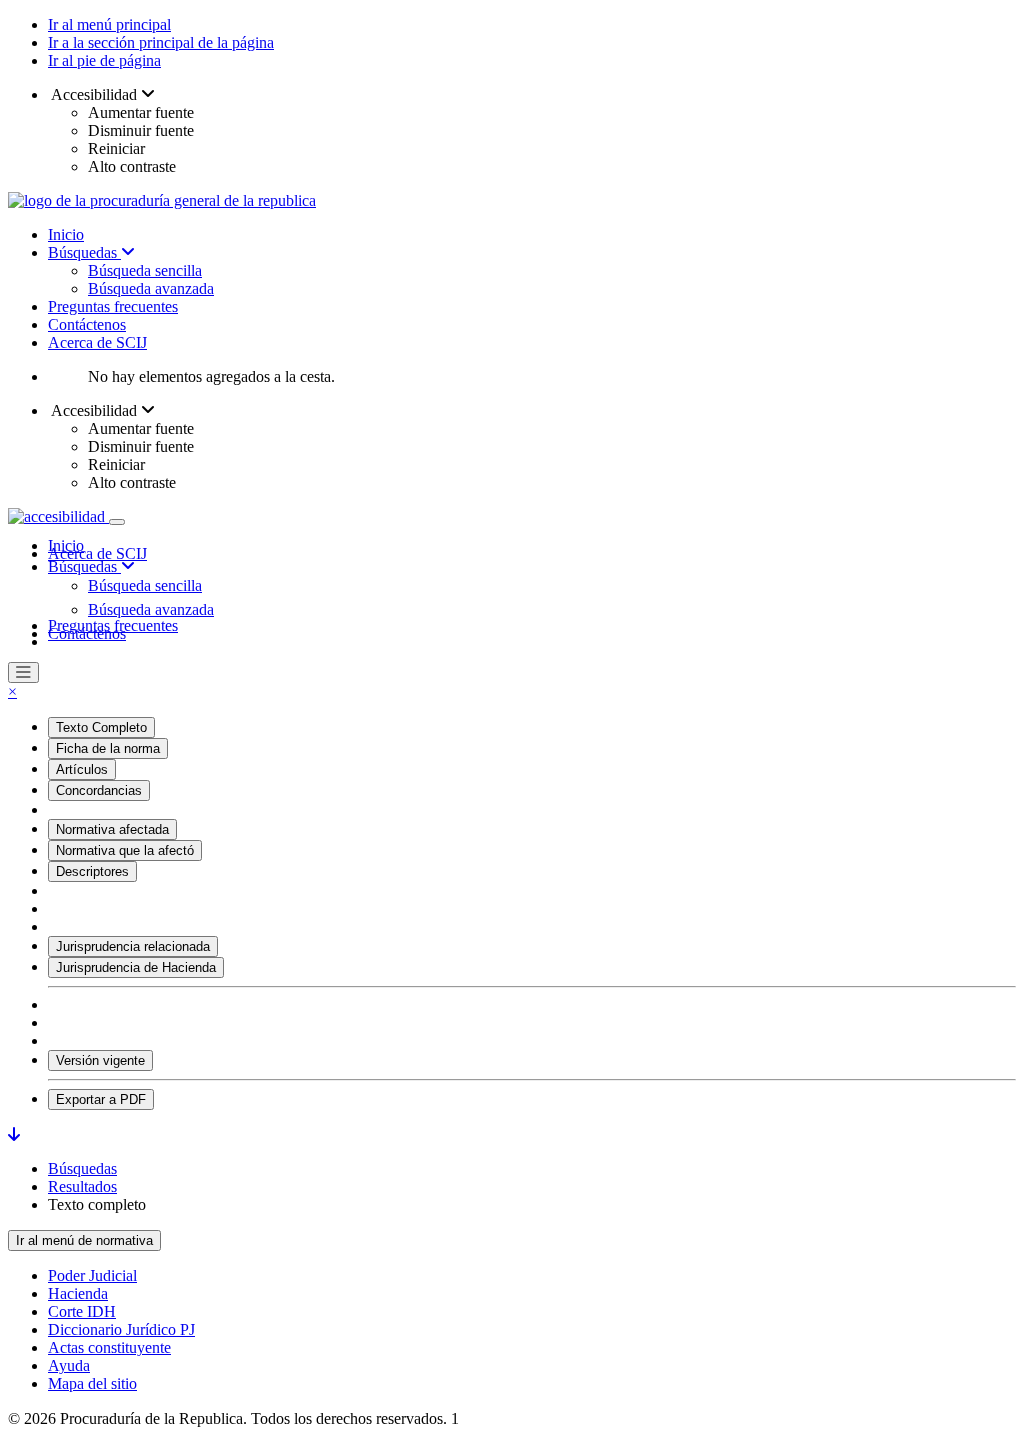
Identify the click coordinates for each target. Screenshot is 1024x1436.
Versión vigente (100, 1060)
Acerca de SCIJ (97, 342)
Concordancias (99, 790)
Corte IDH (82, 1311)
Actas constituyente (109, 1347)
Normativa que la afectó (125, 850)
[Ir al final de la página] (14, 1134)
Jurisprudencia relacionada (133, 946)
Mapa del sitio (92, 1383)
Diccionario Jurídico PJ (121, 1329)
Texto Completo (101, 727)
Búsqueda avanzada (151, 288)
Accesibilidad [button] (94, 94)
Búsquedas (84, 252)
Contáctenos (87, 324)
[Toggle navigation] (117, 522)
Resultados (82, 1186)
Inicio (66, 234)
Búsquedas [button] (84, 566)
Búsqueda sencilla (145, 270)
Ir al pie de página (104, 60)
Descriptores (92, 871)
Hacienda (78, 1293)
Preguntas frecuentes (113, 306)
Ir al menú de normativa (84, 1240)
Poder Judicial (92, 1275)
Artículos (82, 769)
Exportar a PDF (101, 1099)
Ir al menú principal (109, 24)
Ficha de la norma (108, 748)
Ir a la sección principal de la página (161, 42)
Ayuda (69, 1365)
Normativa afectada (112, 829)
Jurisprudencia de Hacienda (136, 967)
